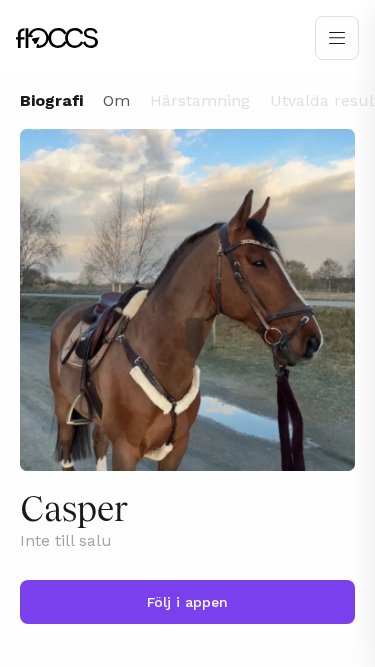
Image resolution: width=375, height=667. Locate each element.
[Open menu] (337, 38)
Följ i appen (187, 602)
